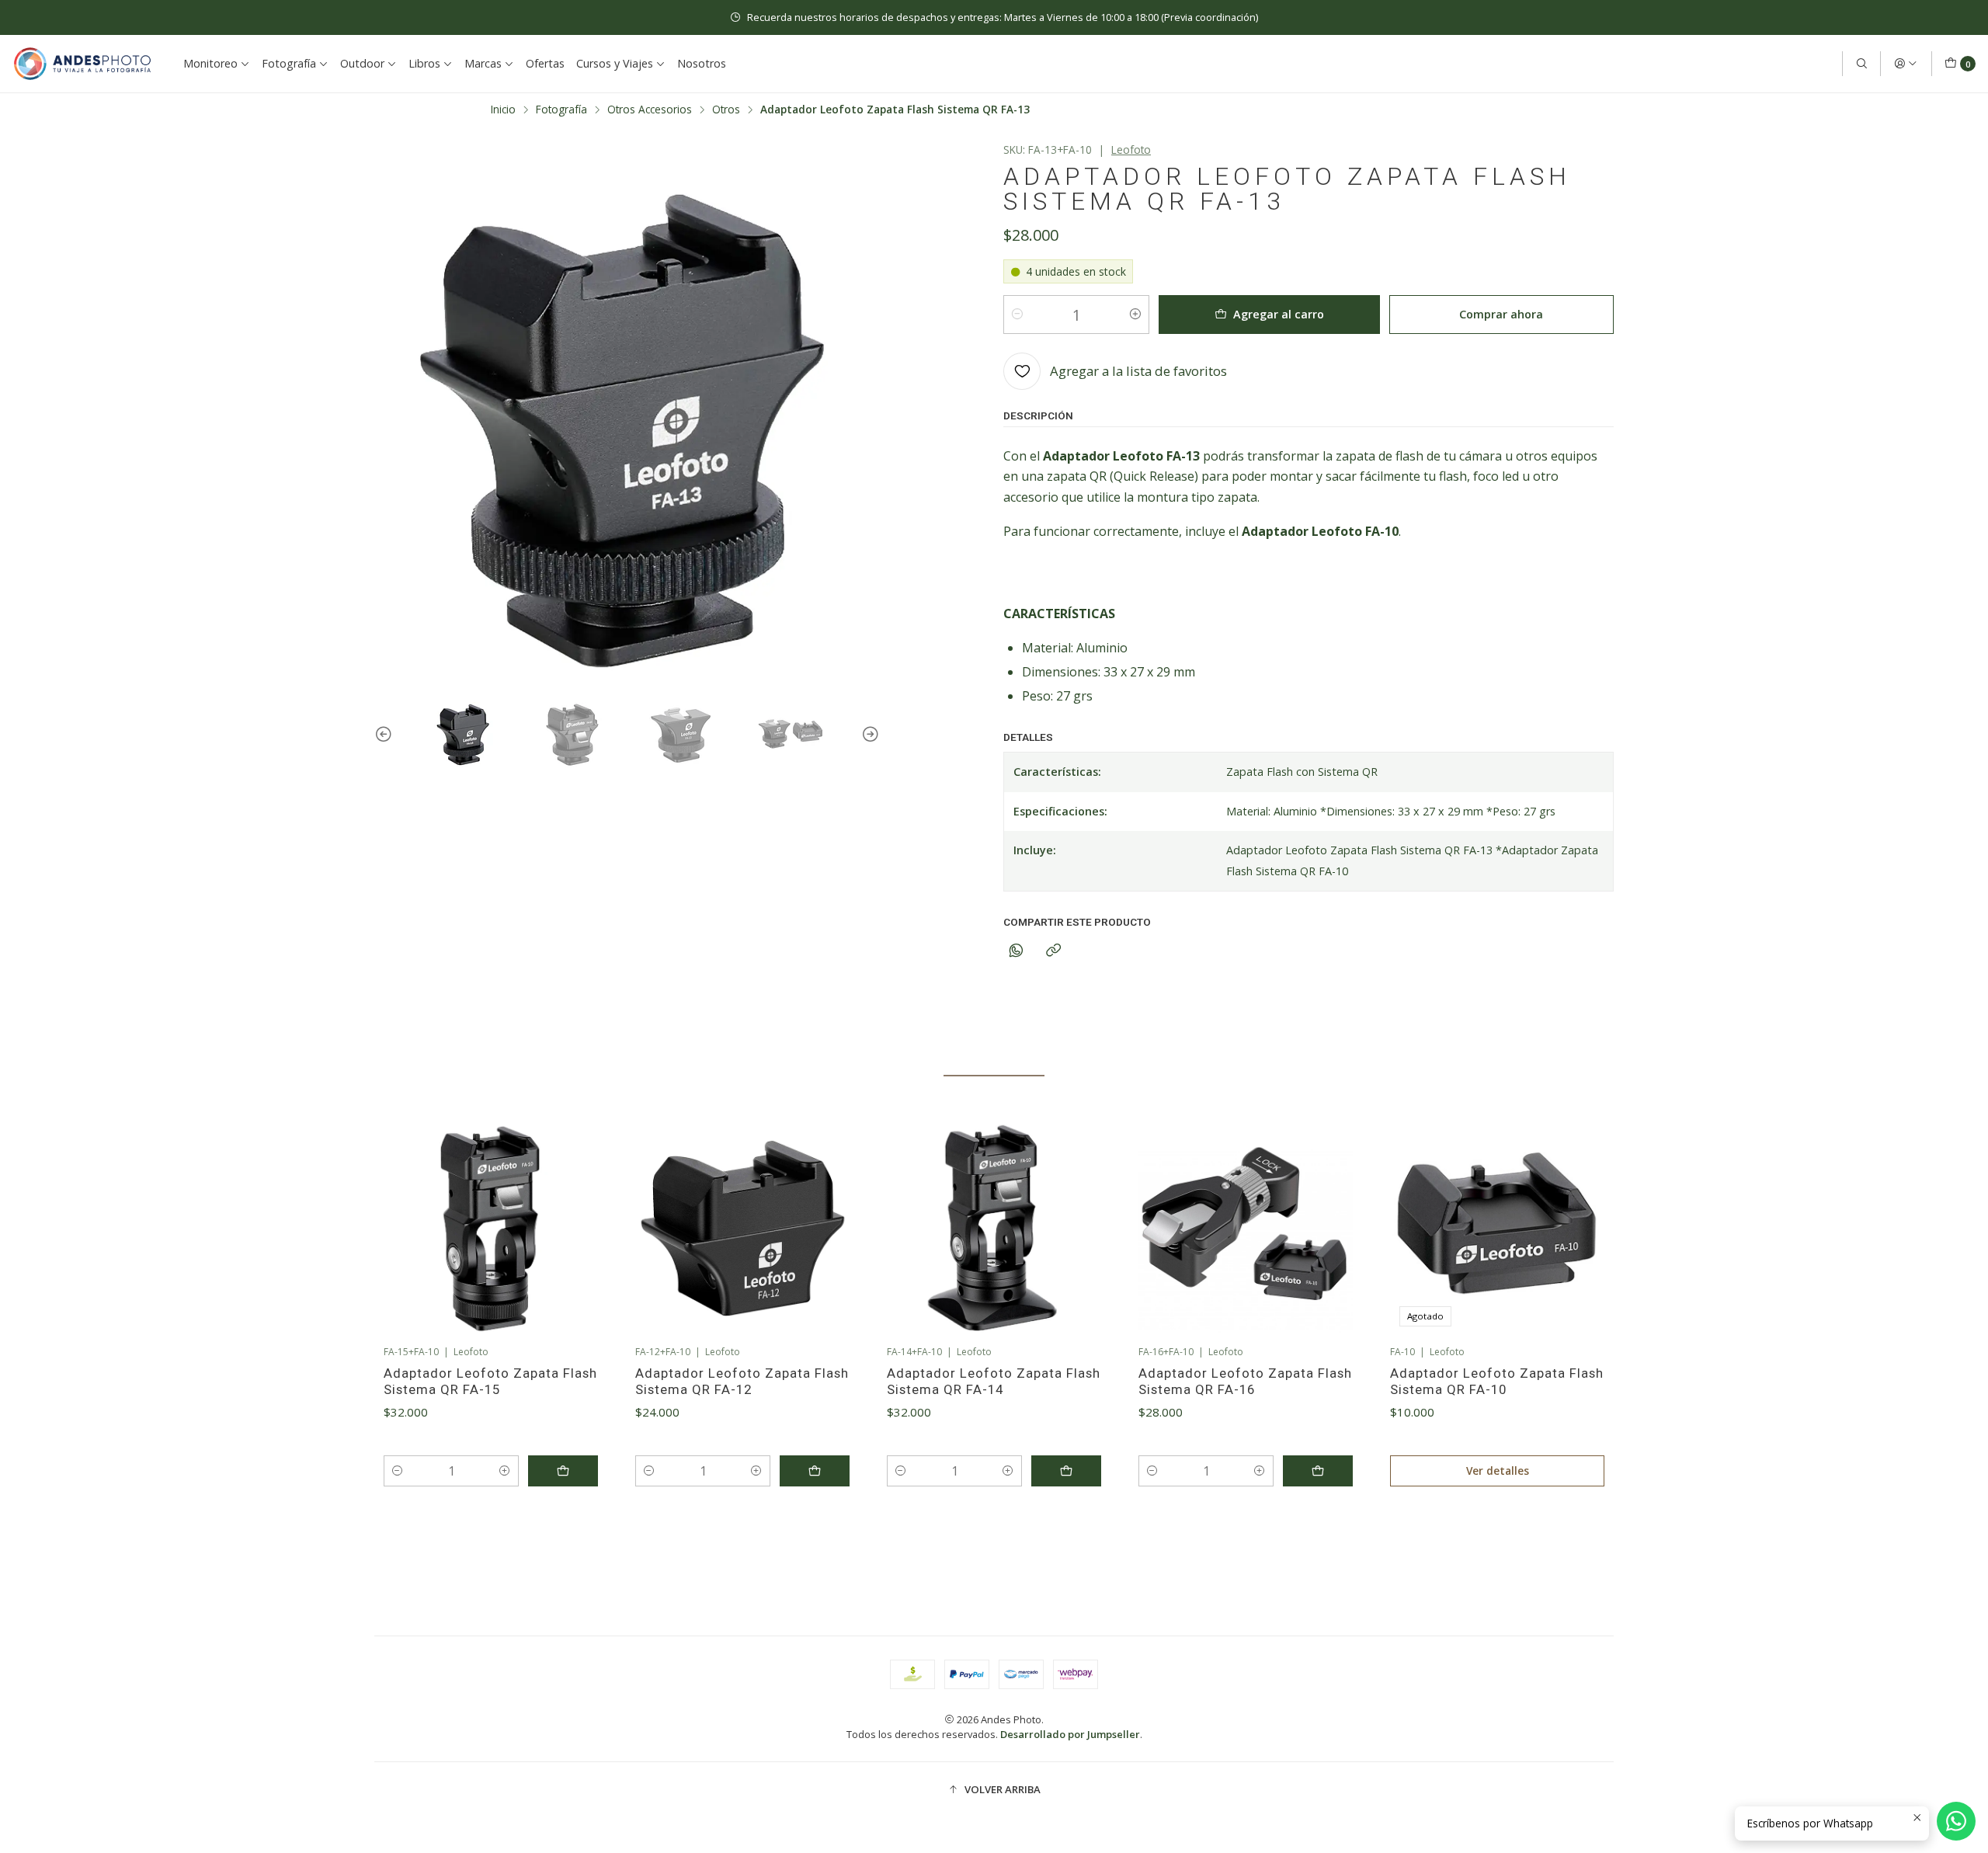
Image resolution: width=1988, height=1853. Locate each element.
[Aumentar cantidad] (1135, 315)
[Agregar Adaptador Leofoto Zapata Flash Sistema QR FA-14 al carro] (1066, 1471)
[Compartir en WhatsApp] (1016, 951)
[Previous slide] (386, 735)
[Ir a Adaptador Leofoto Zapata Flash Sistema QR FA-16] (1246, 1229)
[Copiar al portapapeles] (1053, 951)
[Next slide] (868, 735)
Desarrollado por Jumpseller (1070, 1734)
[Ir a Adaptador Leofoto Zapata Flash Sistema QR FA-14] (994, 1229)
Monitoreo (210, 63)
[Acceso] (1906, 64)
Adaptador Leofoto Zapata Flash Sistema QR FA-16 (1245, 1381)
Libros (424, 63)
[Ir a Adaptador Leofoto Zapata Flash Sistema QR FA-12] (742, 1229)
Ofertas (545, 63)
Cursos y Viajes (615, 63)
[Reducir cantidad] (1017, 315)
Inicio (503, 110)
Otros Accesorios (650, 110)
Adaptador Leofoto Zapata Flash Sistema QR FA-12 (742, 1381)
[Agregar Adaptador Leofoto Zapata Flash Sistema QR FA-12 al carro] (815, 1471)
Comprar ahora (1501, 314)
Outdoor (362, 63)
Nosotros (702, 63)
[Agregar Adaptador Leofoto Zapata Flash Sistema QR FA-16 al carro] (1318, 1471)
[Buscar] (1861, 64)
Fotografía (289, 63)
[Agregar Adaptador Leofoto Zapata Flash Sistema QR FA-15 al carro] (563, 1471)
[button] (924, 1540)
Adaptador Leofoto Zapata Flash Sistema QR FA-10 (1497, 1381)
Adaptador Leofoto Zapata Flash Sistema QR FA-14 (994, 1381)
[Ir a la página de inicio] (82, 64)
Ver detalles (1498, 1471)
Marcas (483, 63)
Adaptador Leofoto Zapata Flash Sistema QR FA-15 (490, 1381)
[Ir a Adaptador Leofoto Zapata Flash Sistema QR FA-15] (491, 1229)
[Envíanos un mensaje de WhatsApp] (1956, 1821)
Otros (726, 110)
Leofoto (1131, 149)
